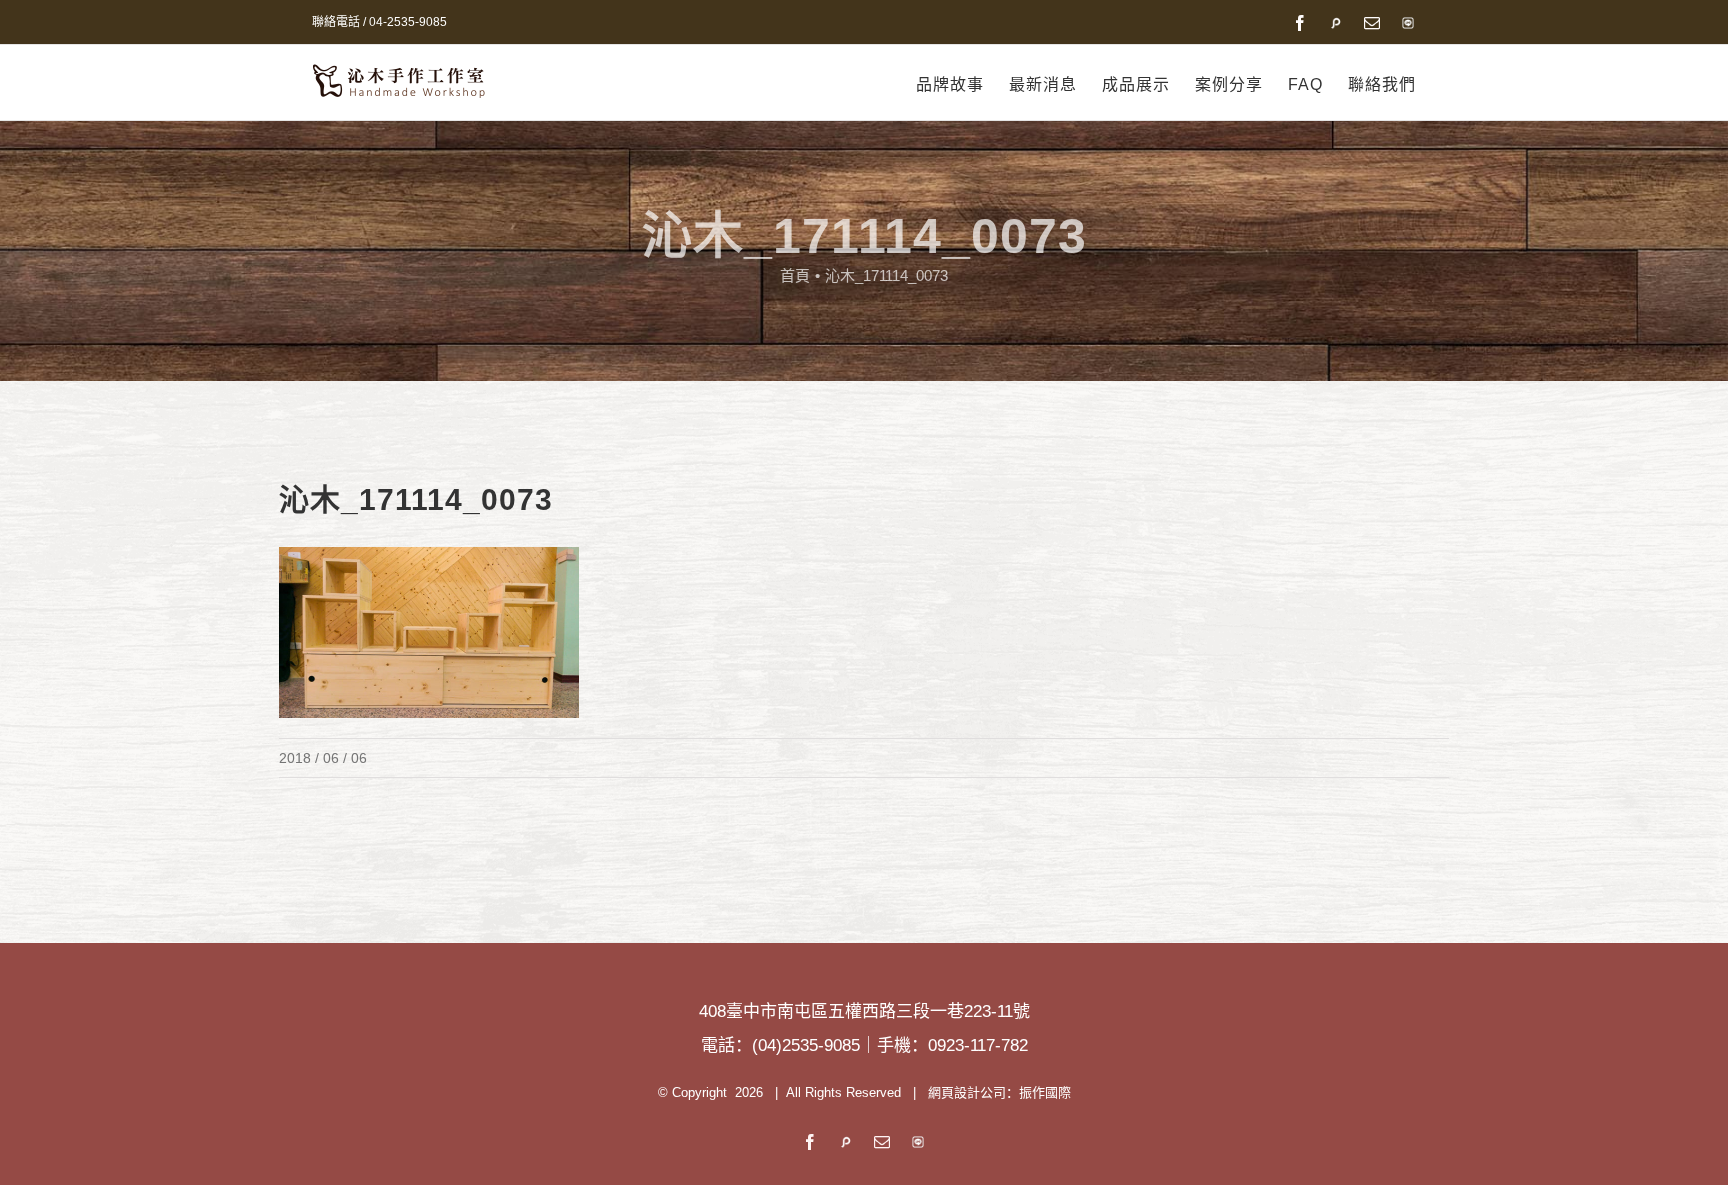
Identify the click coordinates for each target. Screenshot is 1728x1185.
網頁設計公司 (967, 1092)
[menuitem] (962, 85)
